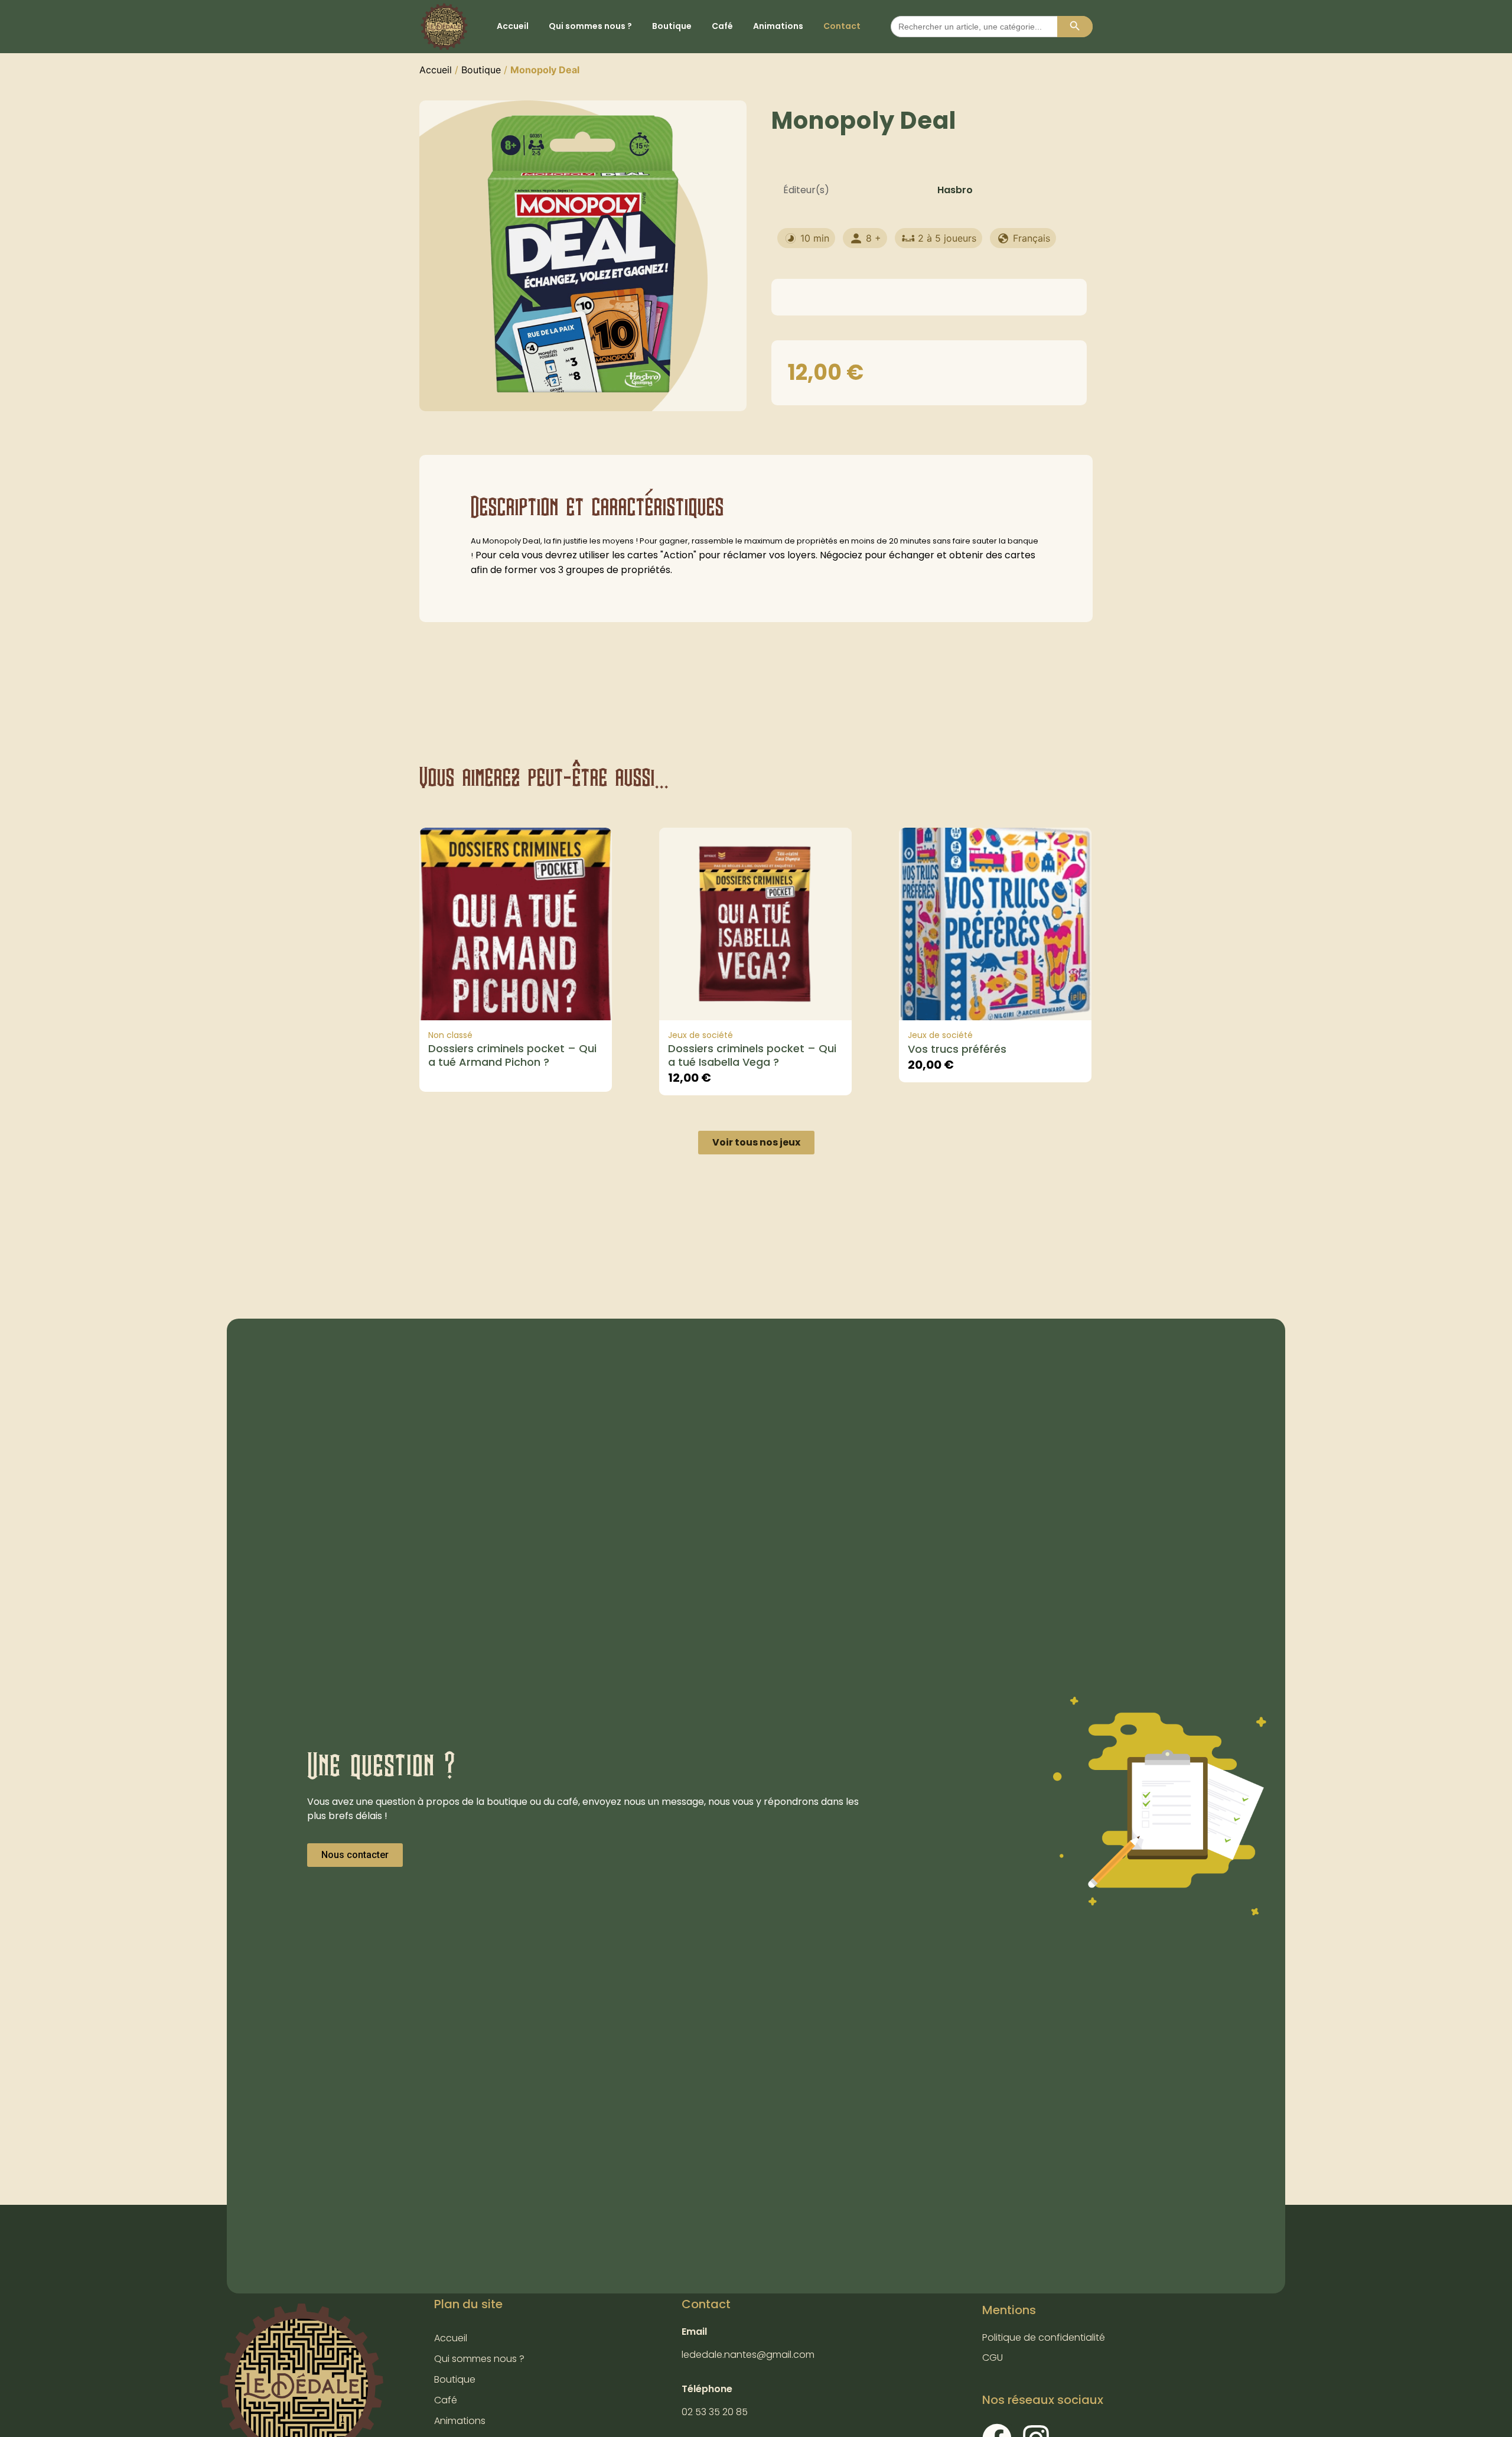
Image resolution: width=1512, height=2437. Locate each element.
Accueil (513, 26)
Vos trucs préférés (957, 1049)
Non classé (450, 1035)
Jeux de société (700, 1035)
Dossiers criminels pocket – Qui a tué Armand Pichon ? (512, 1055)
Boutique (672, 26)
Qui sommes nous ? (590, 26)
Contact (842, 26)
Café (722, 26)
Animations (778, 26)
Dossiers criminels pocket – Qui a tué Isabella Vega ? (752, 1055)
